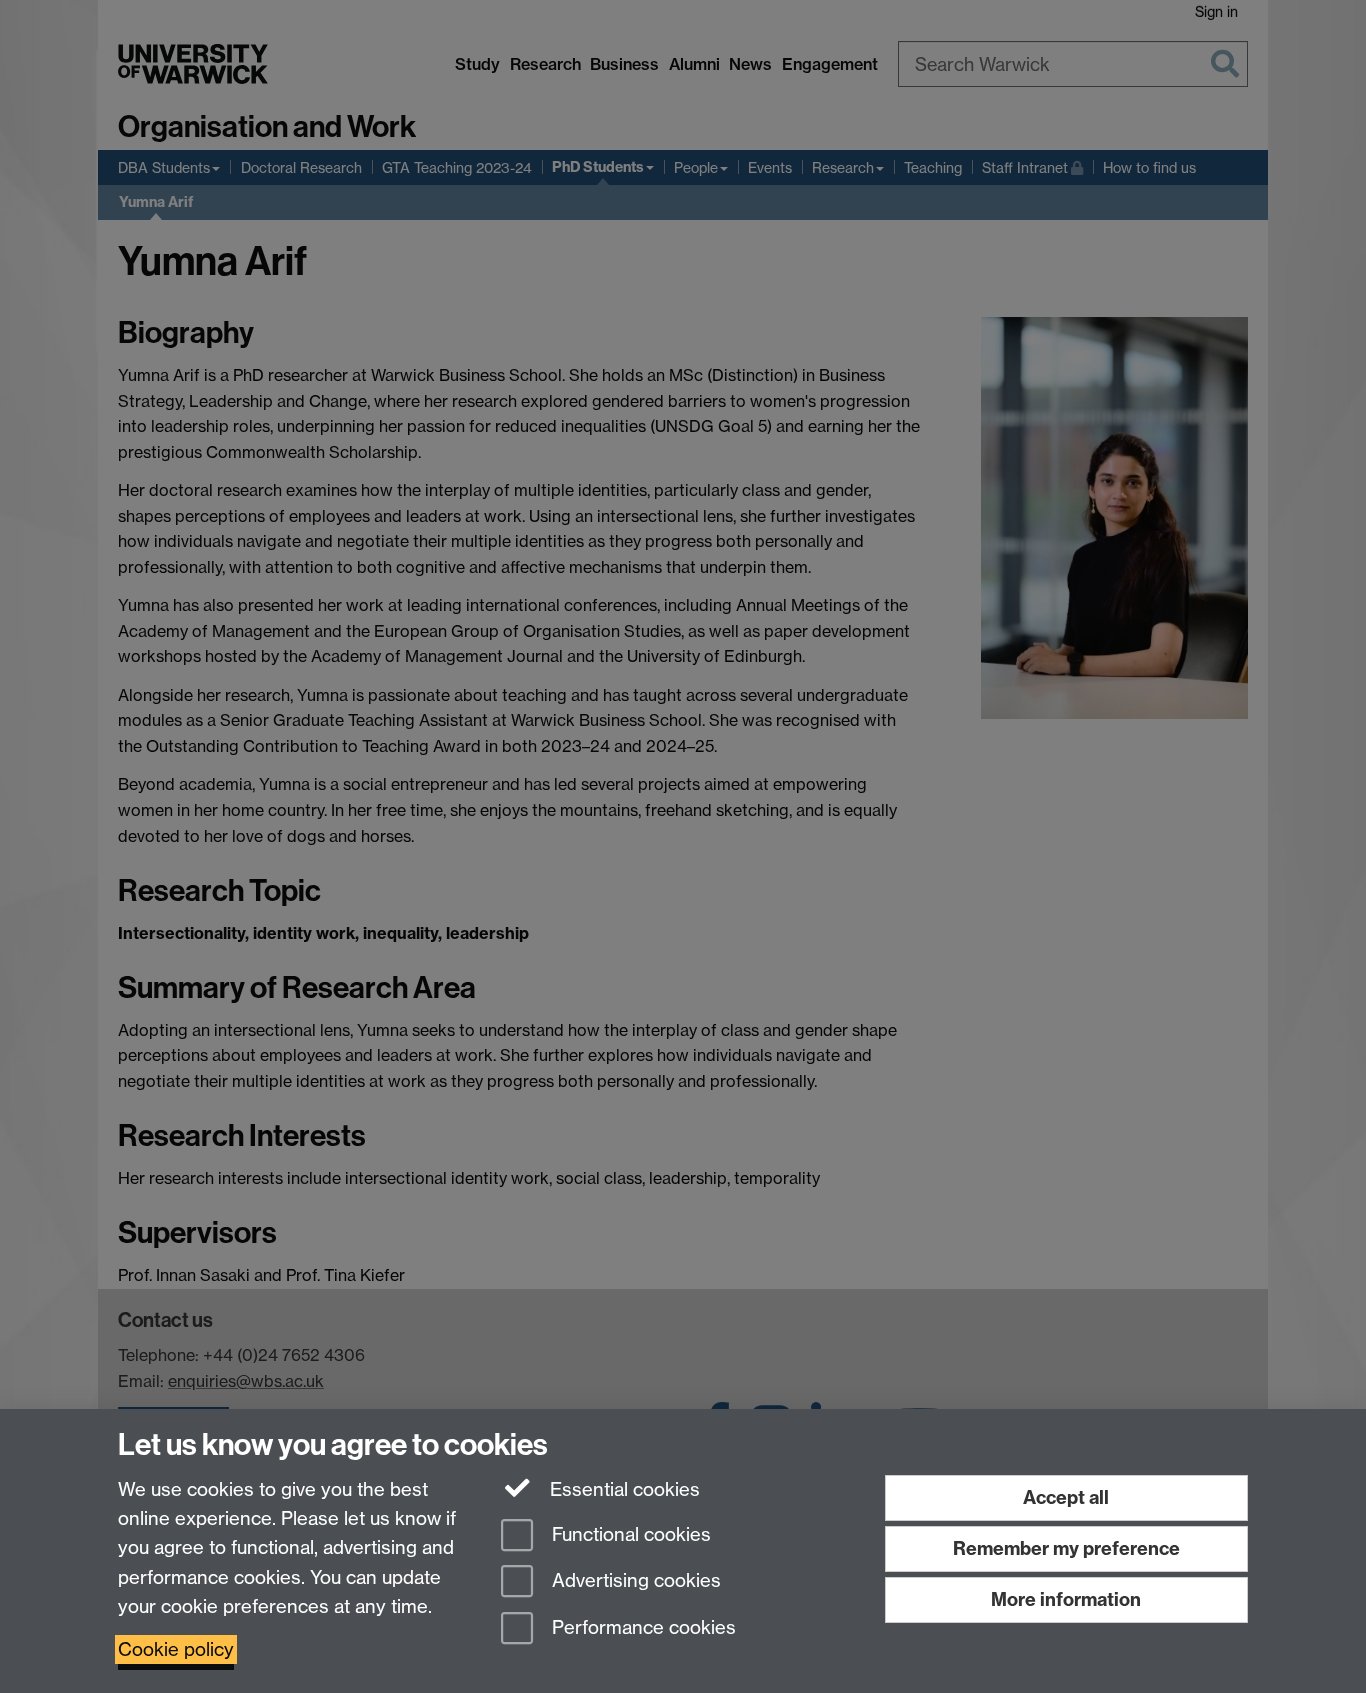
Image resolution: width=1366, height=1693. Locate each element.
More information (1066, 1599)
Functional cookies (629, 1534)
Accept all (1066, 1497)
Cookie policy (176, 1649)
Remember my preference (1066, 1548)
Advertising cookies (634, 1581)
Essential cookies (622, 1489)
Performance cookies (641, 1628)
